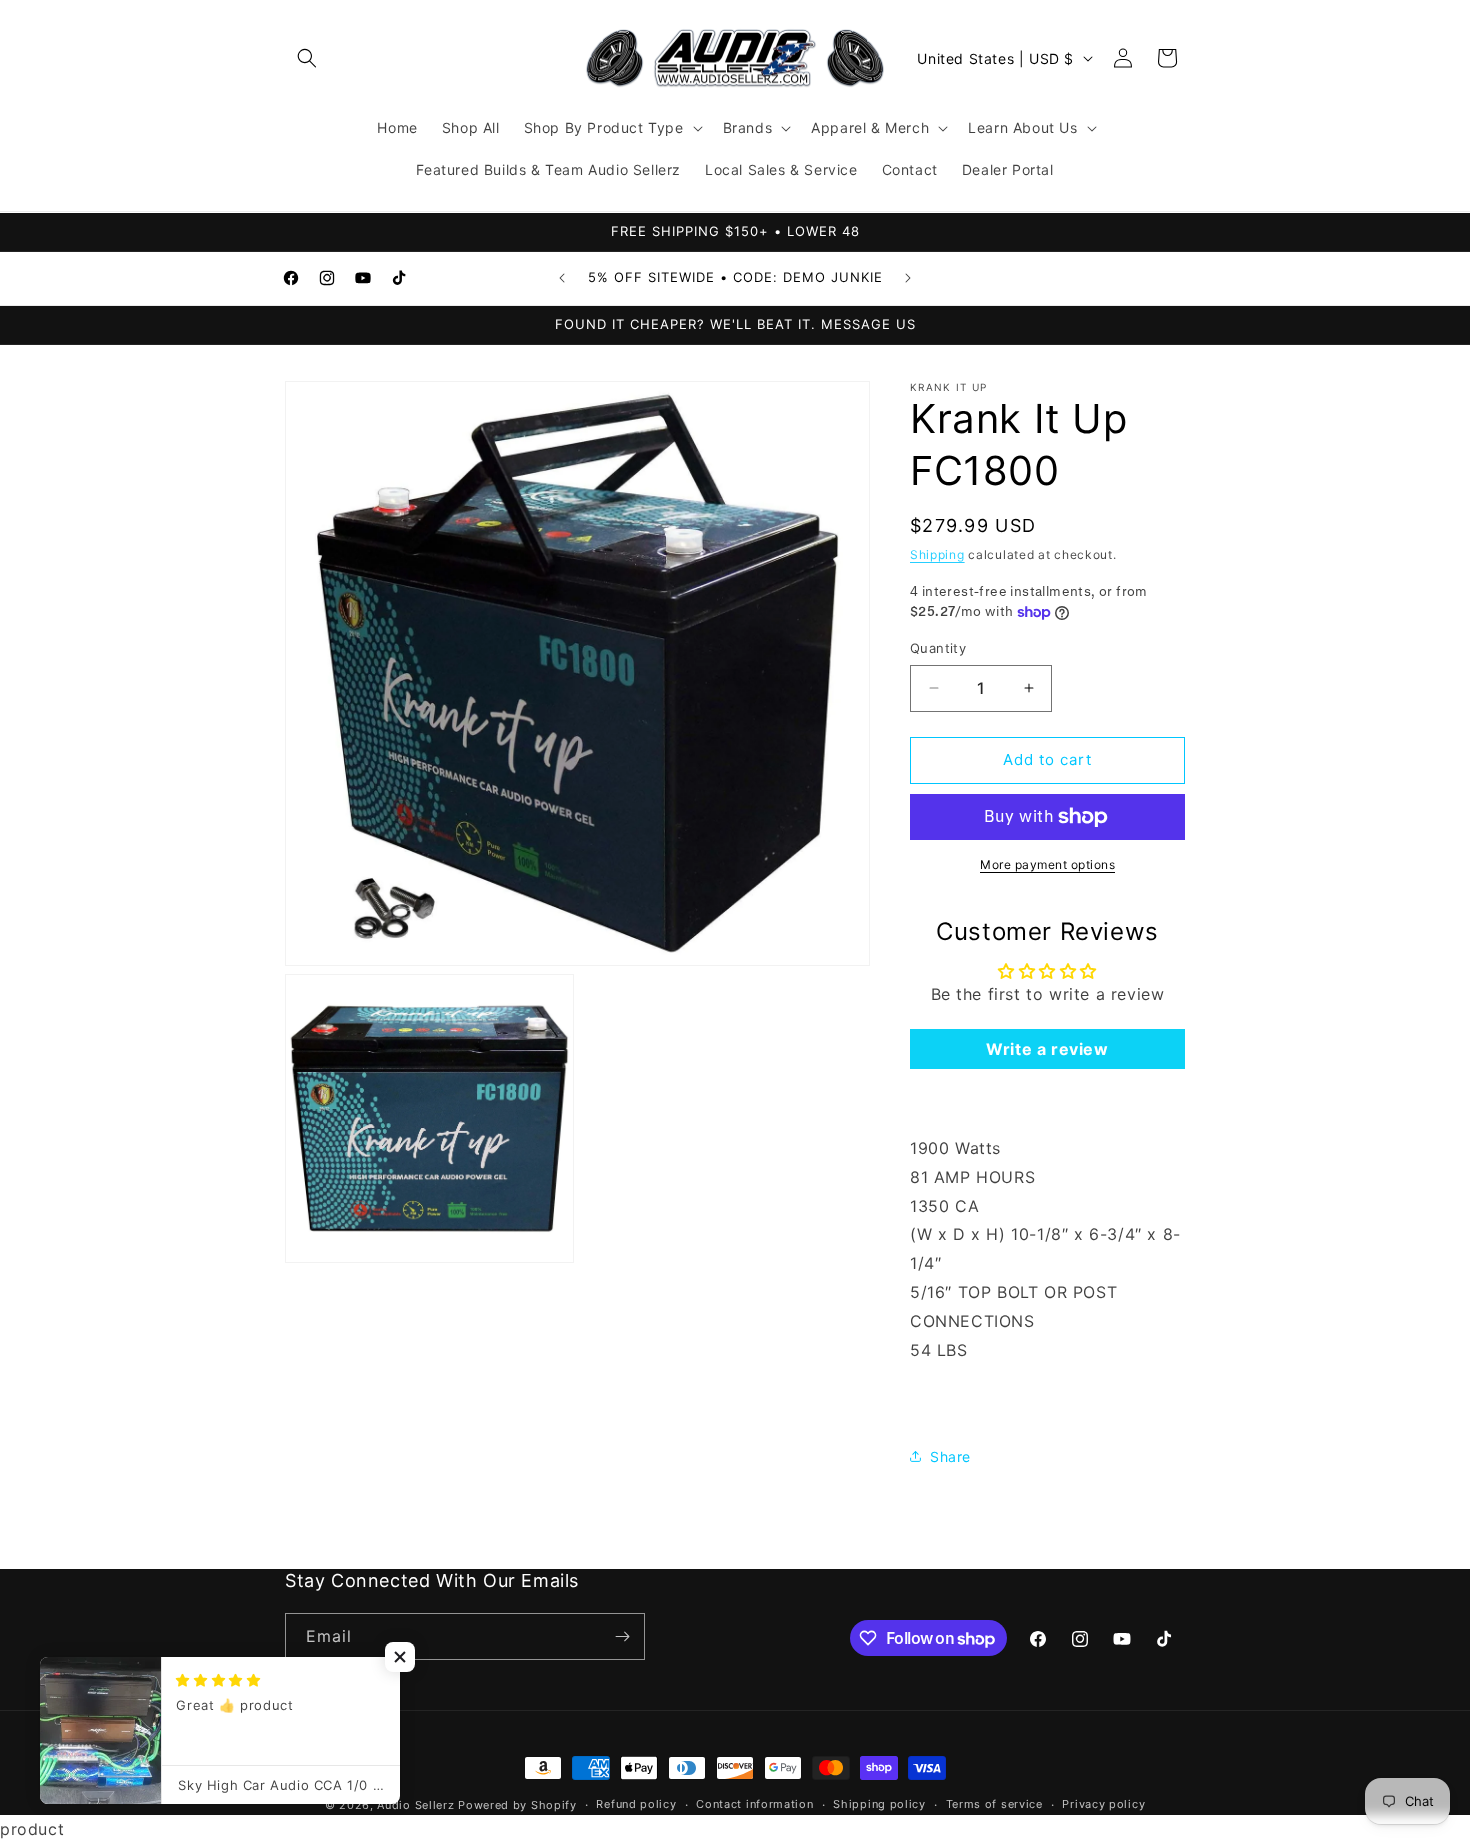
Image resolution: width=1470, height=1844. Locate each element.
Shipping (937, 554)
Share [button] (950, 1456)
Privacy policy (1103, 1805)
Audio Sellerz (415, 1805)
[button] (307, 58)
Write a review (1047, 1049)
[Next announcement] (908, 278)
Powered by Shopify (517, 1805)
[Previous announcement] (562, 278)
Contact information (754, 1805)
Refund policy (636, 1805)
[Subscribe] (622, 1636)
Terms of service (994, 1805)
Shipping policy (879, 1805)
